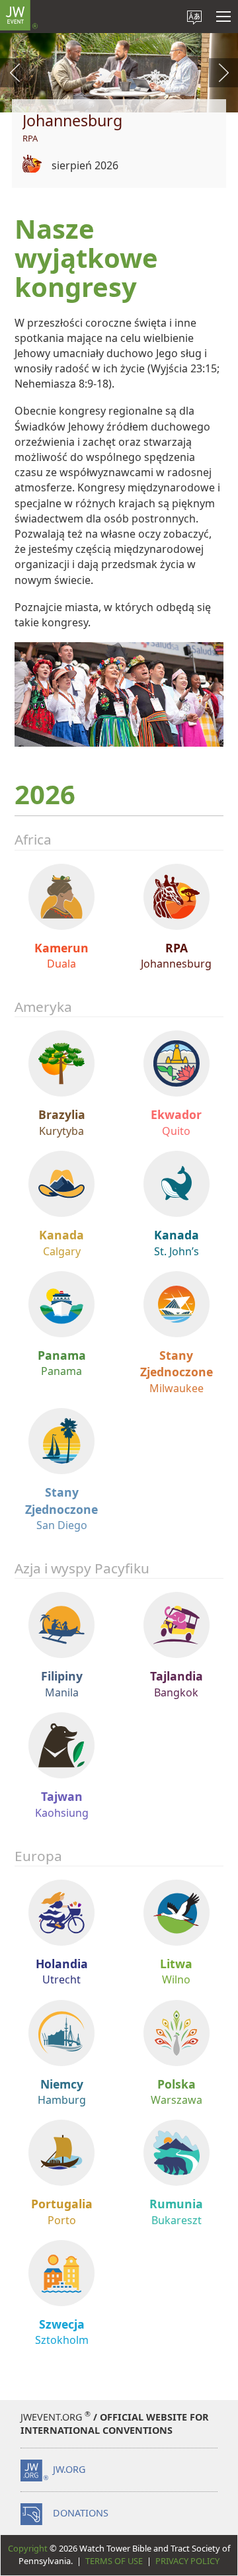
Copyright (28, 2548)
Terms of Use (114, 2561)
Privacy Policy (187, 2561)
